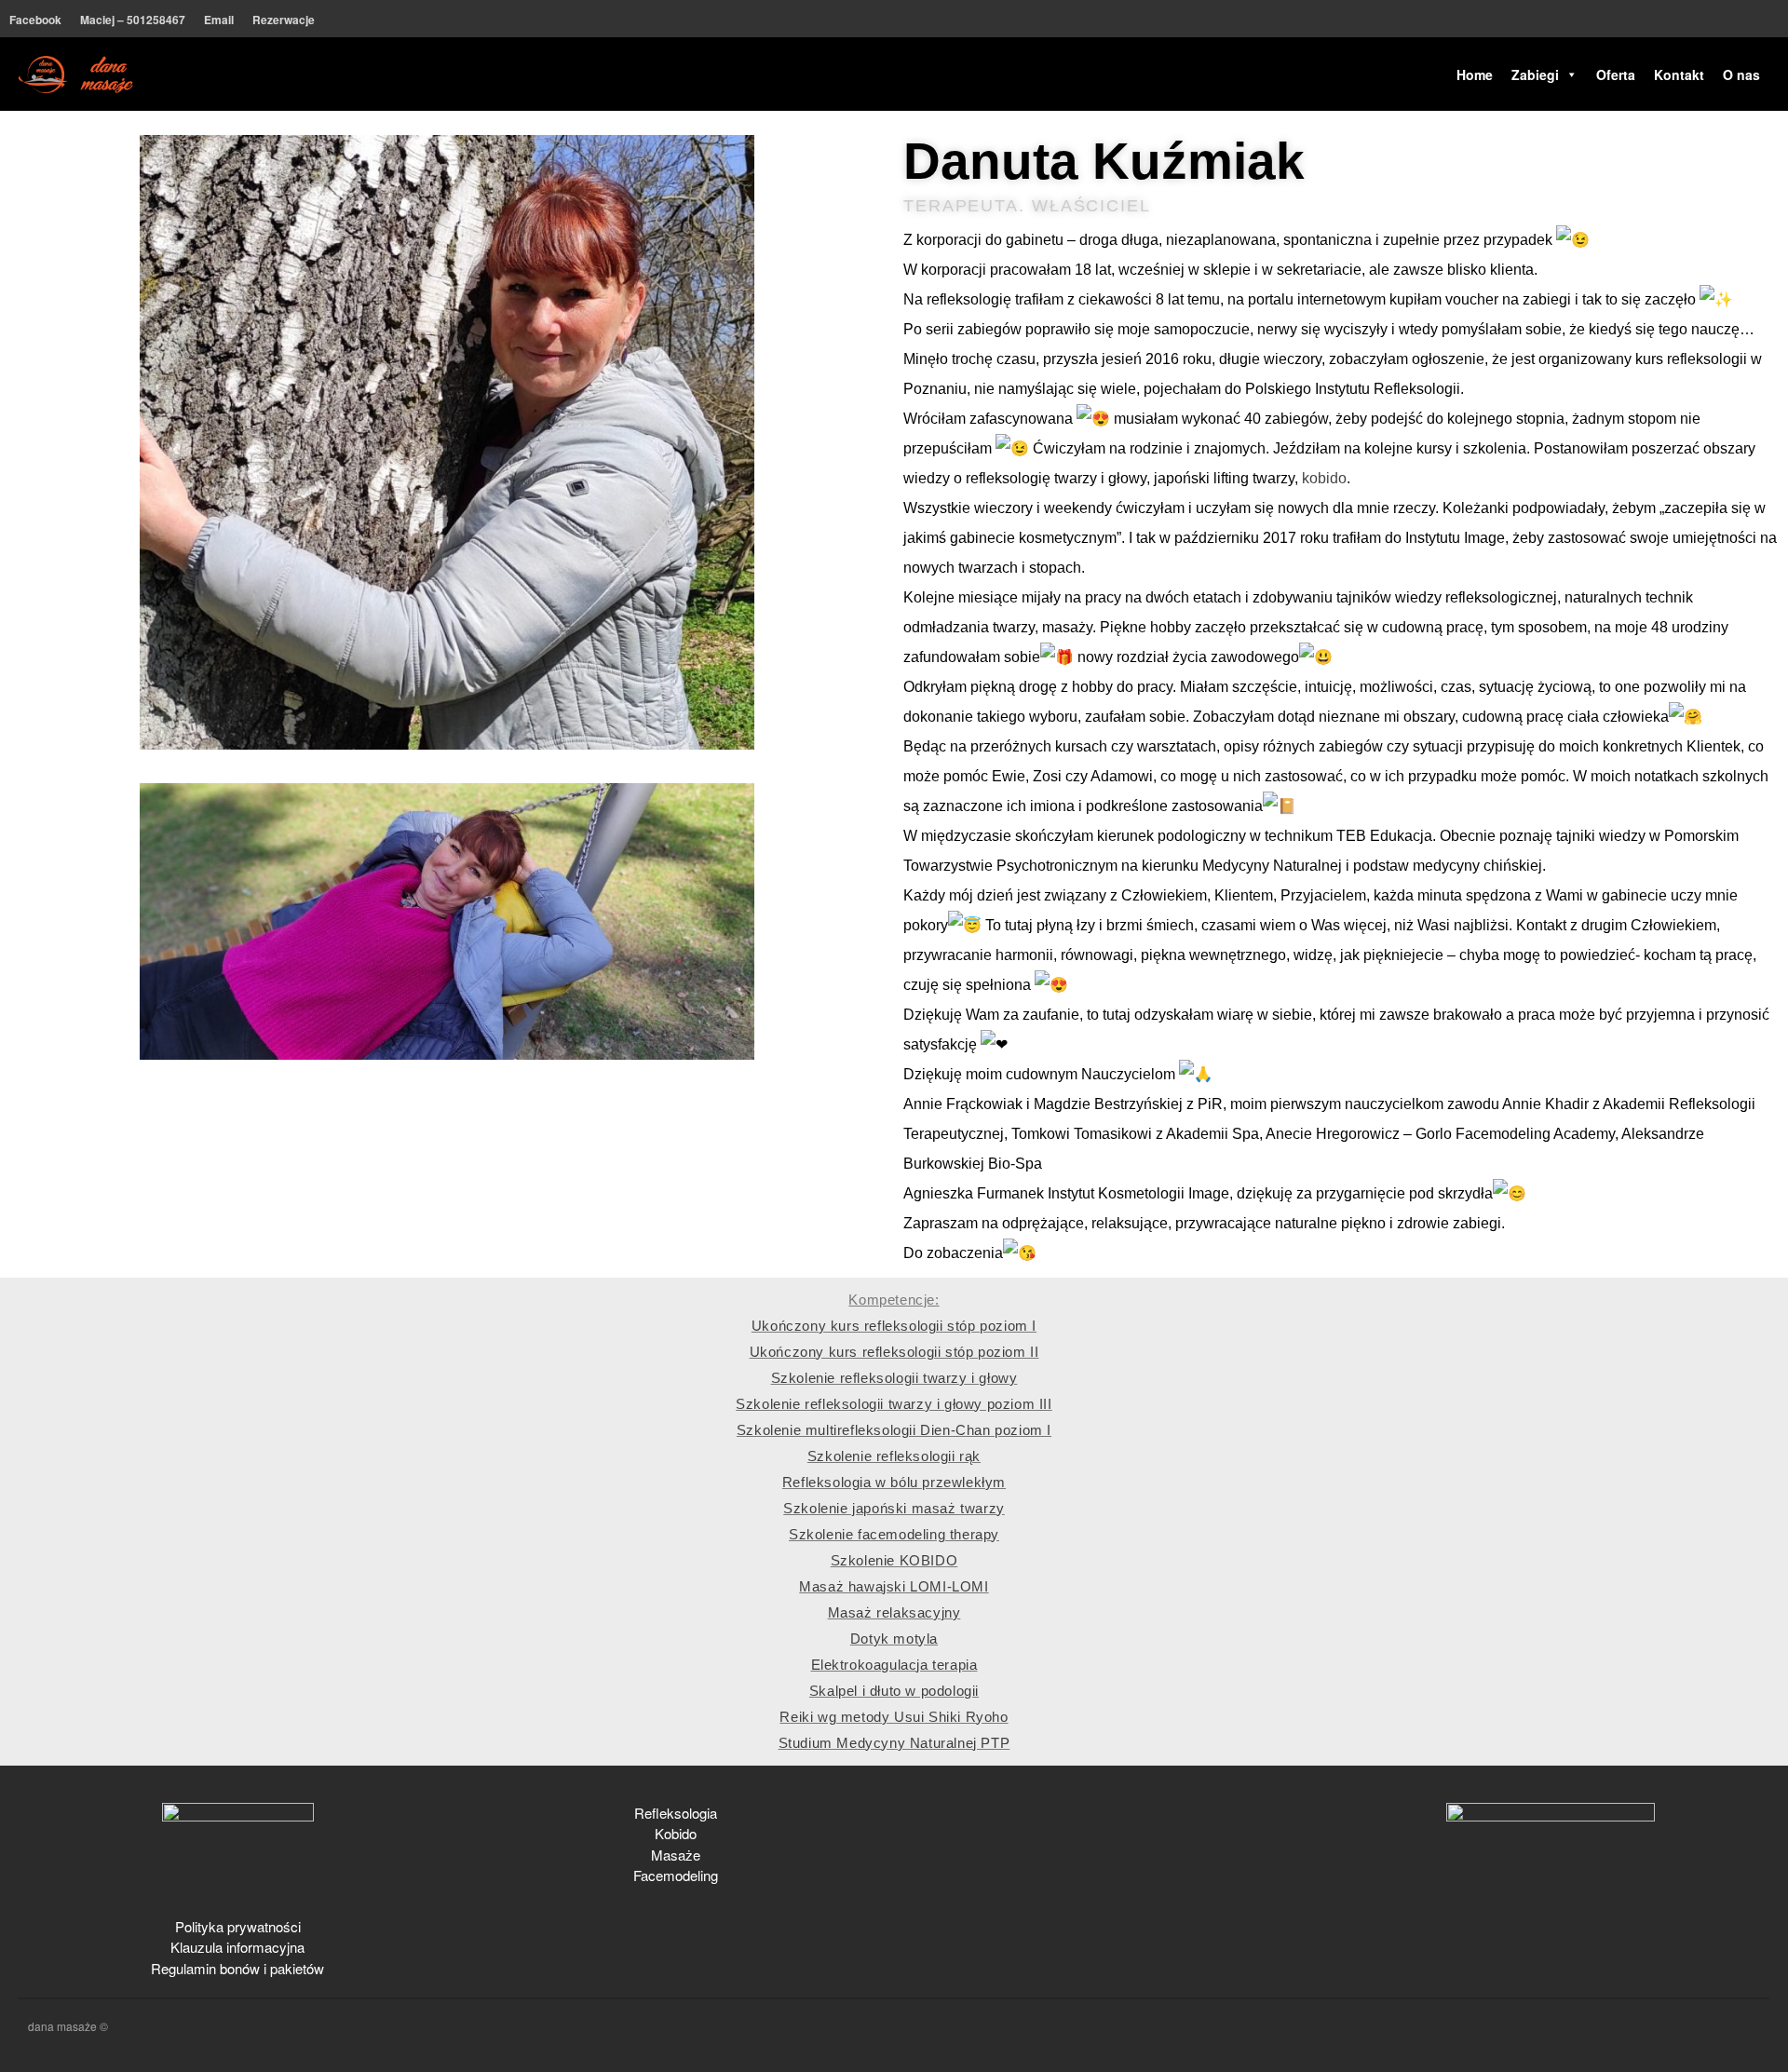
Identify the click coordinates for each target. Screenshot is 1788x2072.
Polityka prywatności (238, 1926)
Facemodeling (676, 1875)
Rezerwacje (284, 20)
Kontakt (1679, 74)
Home (1475, 74)
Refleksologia (676, 1813)
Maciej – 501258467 (133, 20)
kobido (1324, 478)
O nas (1741, 74)
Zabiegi (1535, 74)
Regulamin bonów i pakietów (237, 1968)
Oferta (1616, 74)
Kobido (676, 1833)
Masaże (676, 1855)
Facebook (35, 20)
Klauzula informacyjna (237, 1947)
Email (219, 20)
